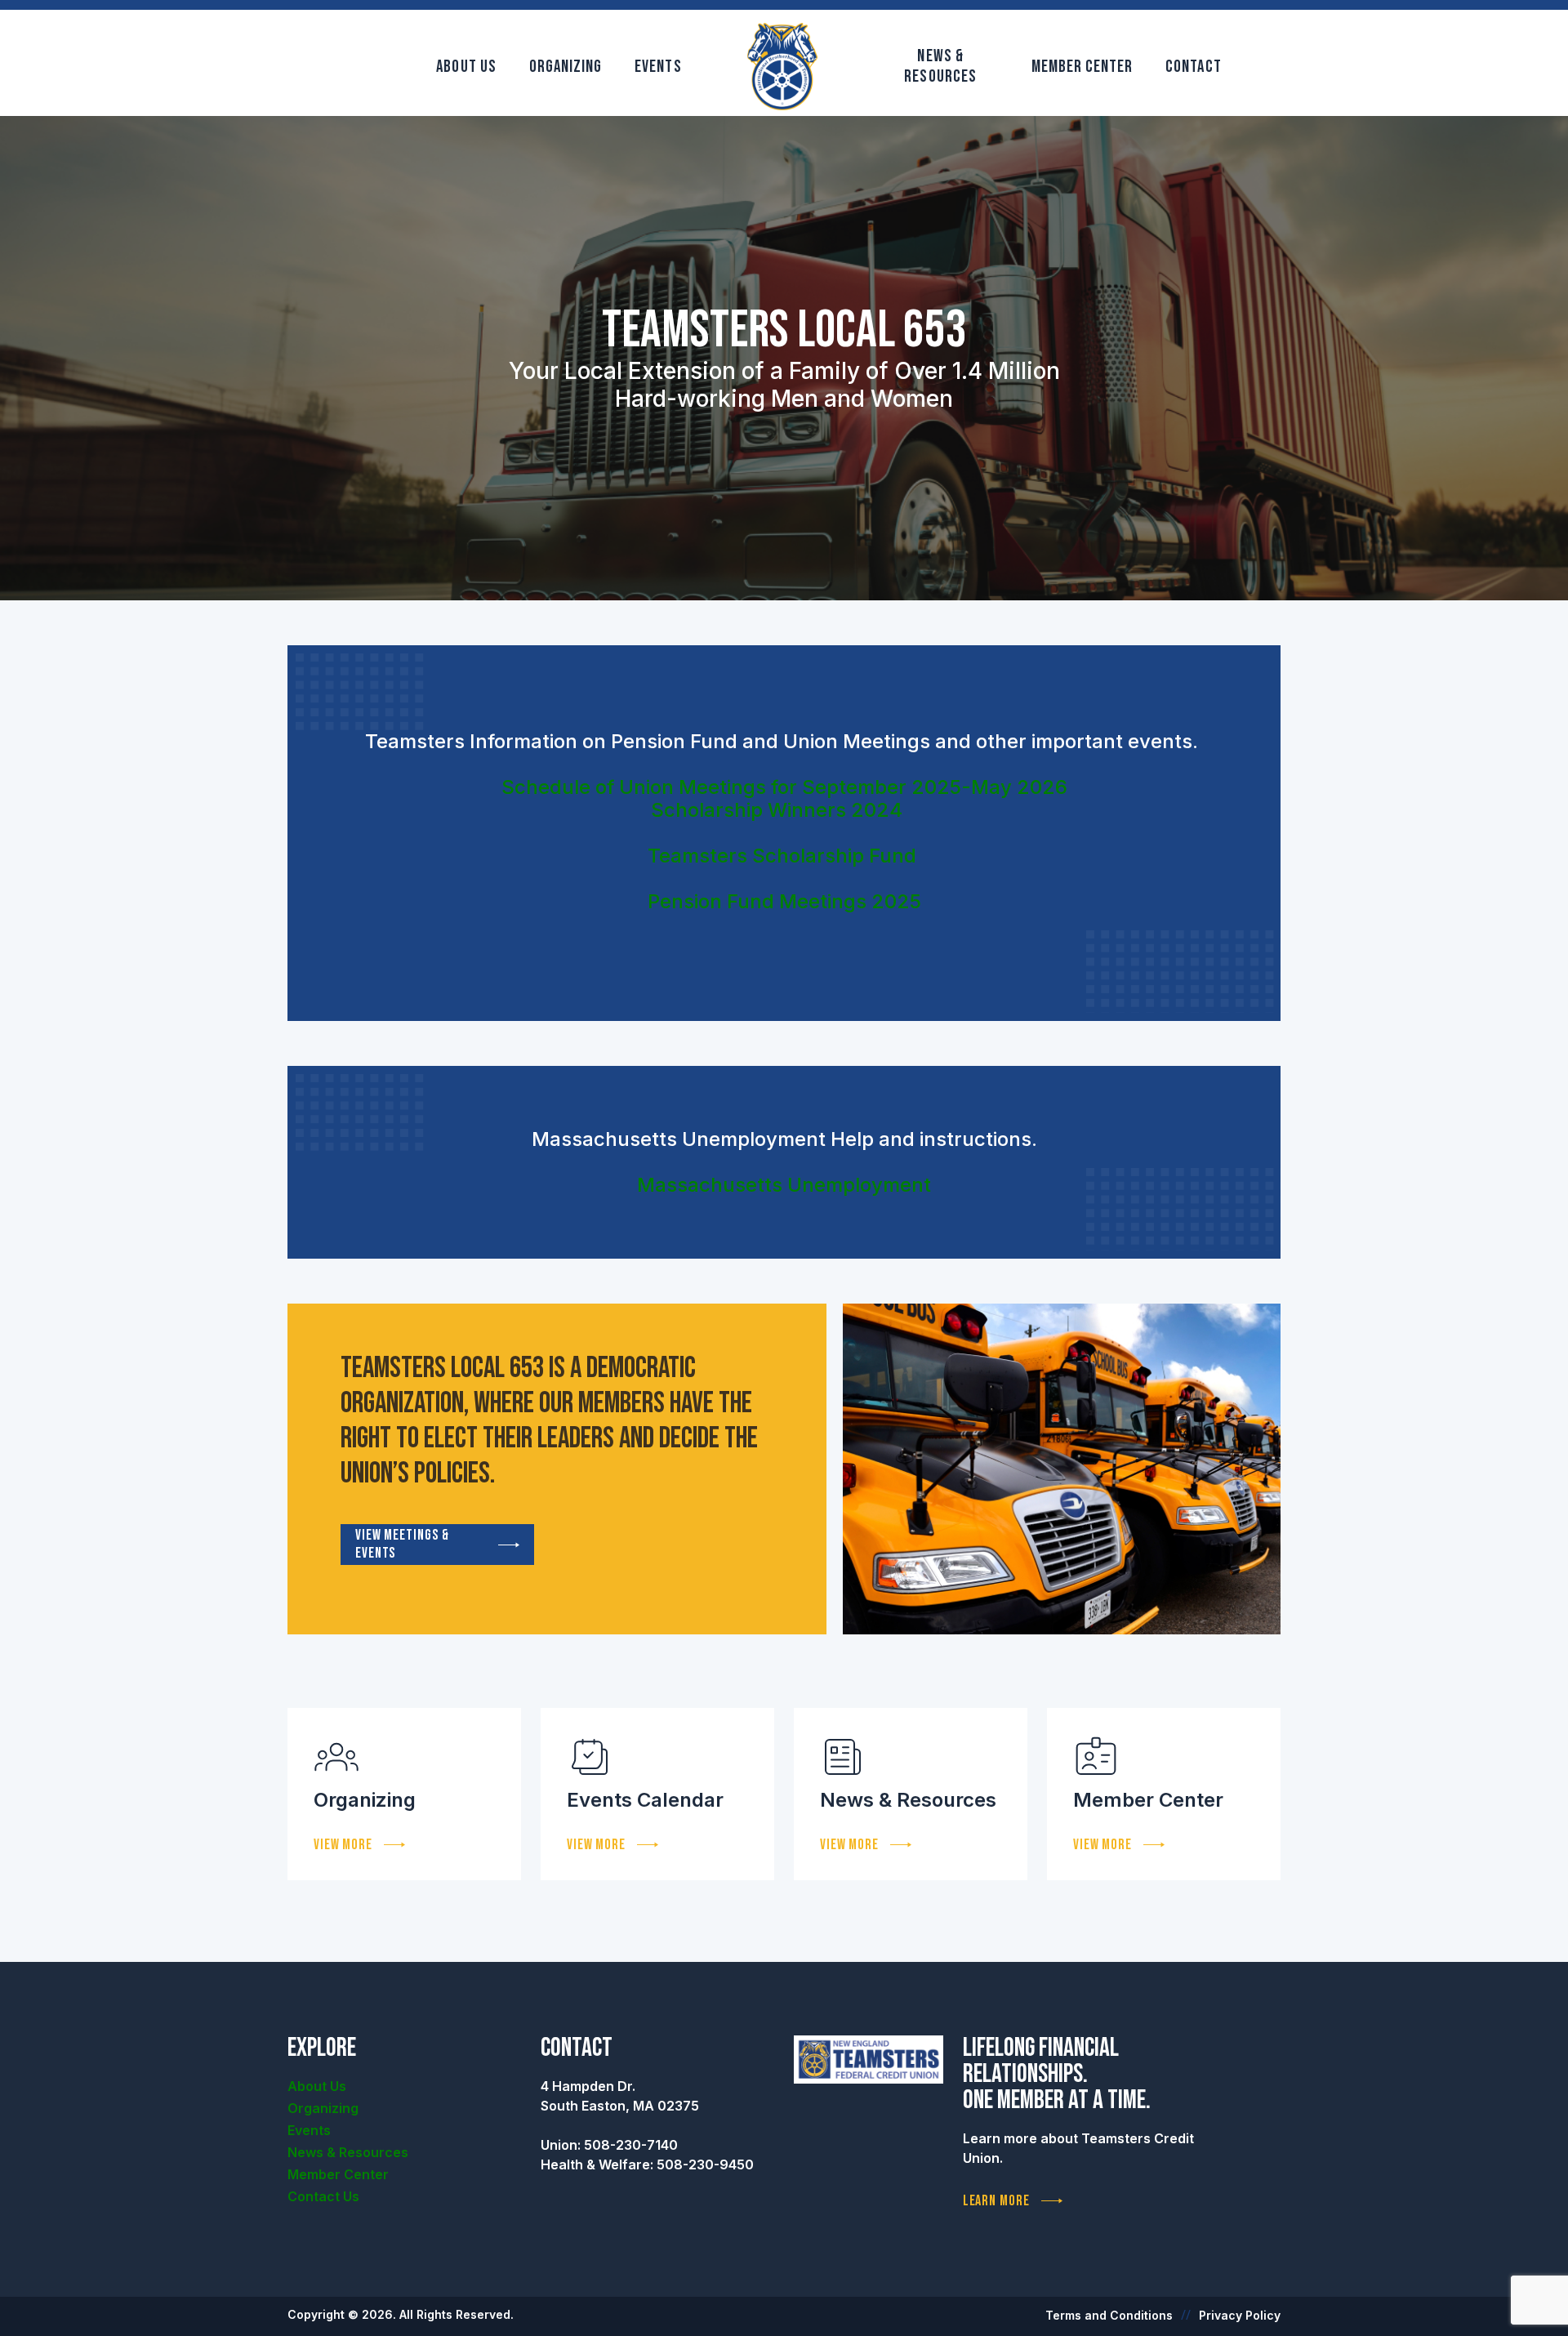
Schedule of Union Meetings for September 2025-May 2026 (784, 787)
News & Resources (940, 66)
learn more (996, 2201)
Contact (1193, 67)
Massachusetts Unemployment (784, 1185)
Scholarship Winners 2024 (777, 810)
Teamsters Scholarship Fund (782, 856)
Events (658, 67)
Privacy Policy (1240, 2315)
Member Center (1082, 67)
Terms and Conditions (1109, 2315)
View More (343, 1845)
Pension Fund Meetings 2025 (784, 901)
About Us (466, 67)
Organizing (566, 67)
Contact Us (323, 2196)
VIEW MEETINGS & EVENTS (402, 1544)
